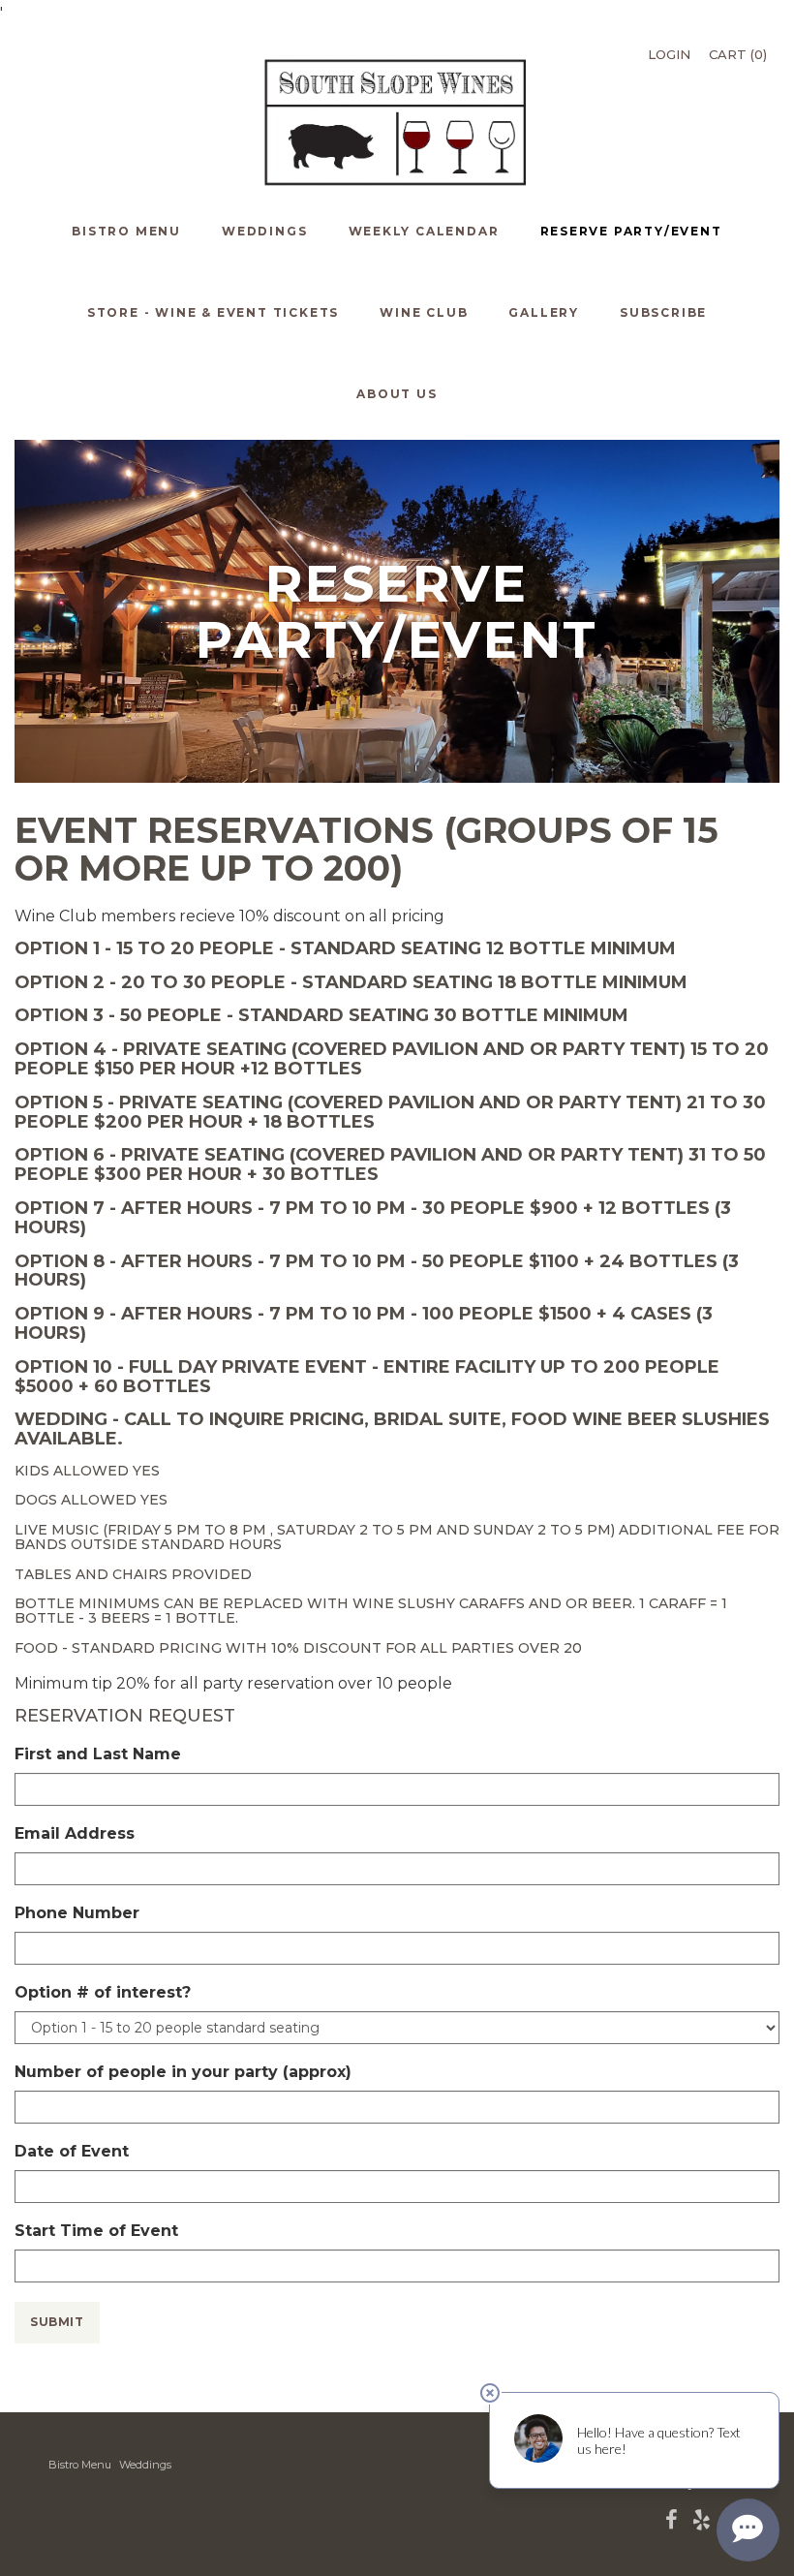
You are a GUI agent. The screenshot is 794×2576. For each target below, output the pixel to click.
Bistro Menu (80, 2465)
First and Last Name (98, 1754)
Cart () (738, 54)
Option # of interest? (103, 1992)
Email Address (75, 1833)
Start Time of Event (96, 2231)
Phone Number (77, 1913)
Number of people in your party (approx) (183, 2072)
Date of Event (72, 2151)
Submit (57, 2322)
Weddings (145, 2465)
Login (669, 54)
